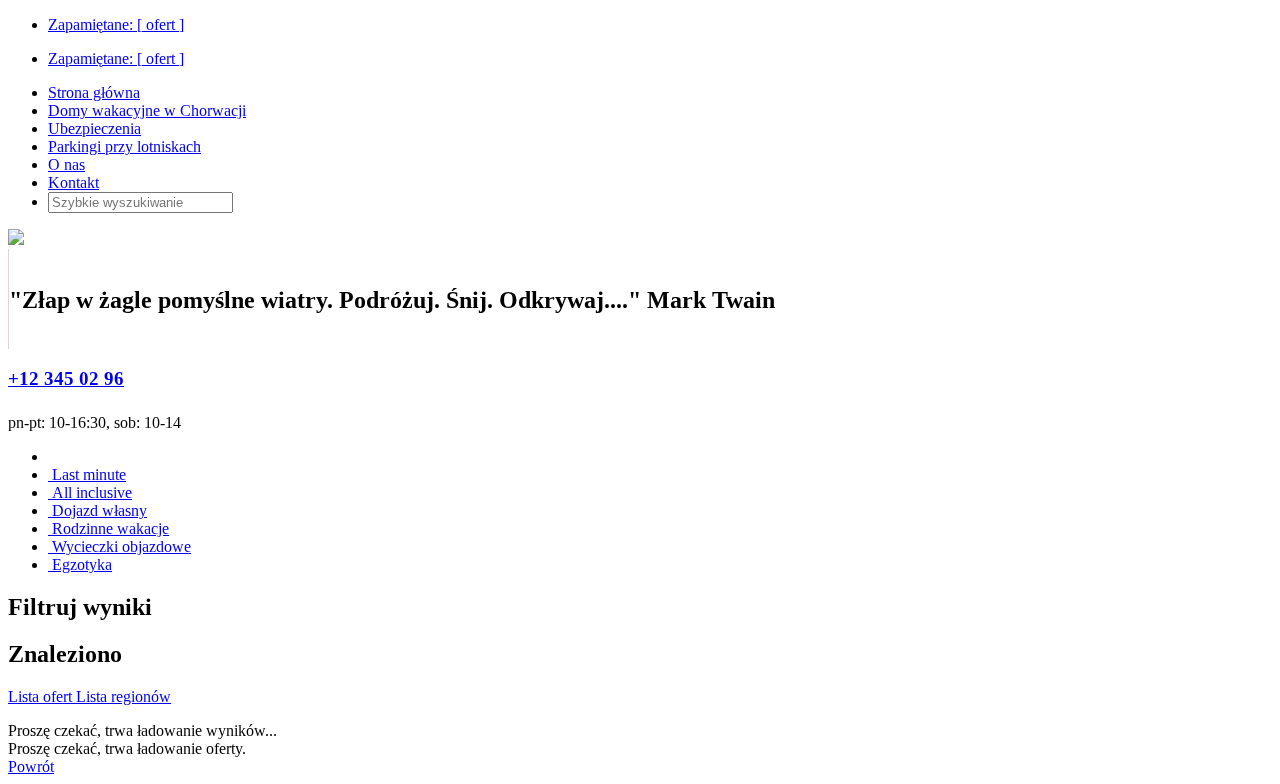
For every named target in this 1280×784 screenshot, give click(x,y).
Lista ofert (42, 696)
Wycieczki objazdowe (119, 546)
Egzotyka (80, 564)
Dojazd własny (97, 510)
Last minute (87, 474)
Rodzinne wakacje (108, 528)
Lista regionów (123, 696)
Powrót (31, 766)
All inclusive (90, 492)
